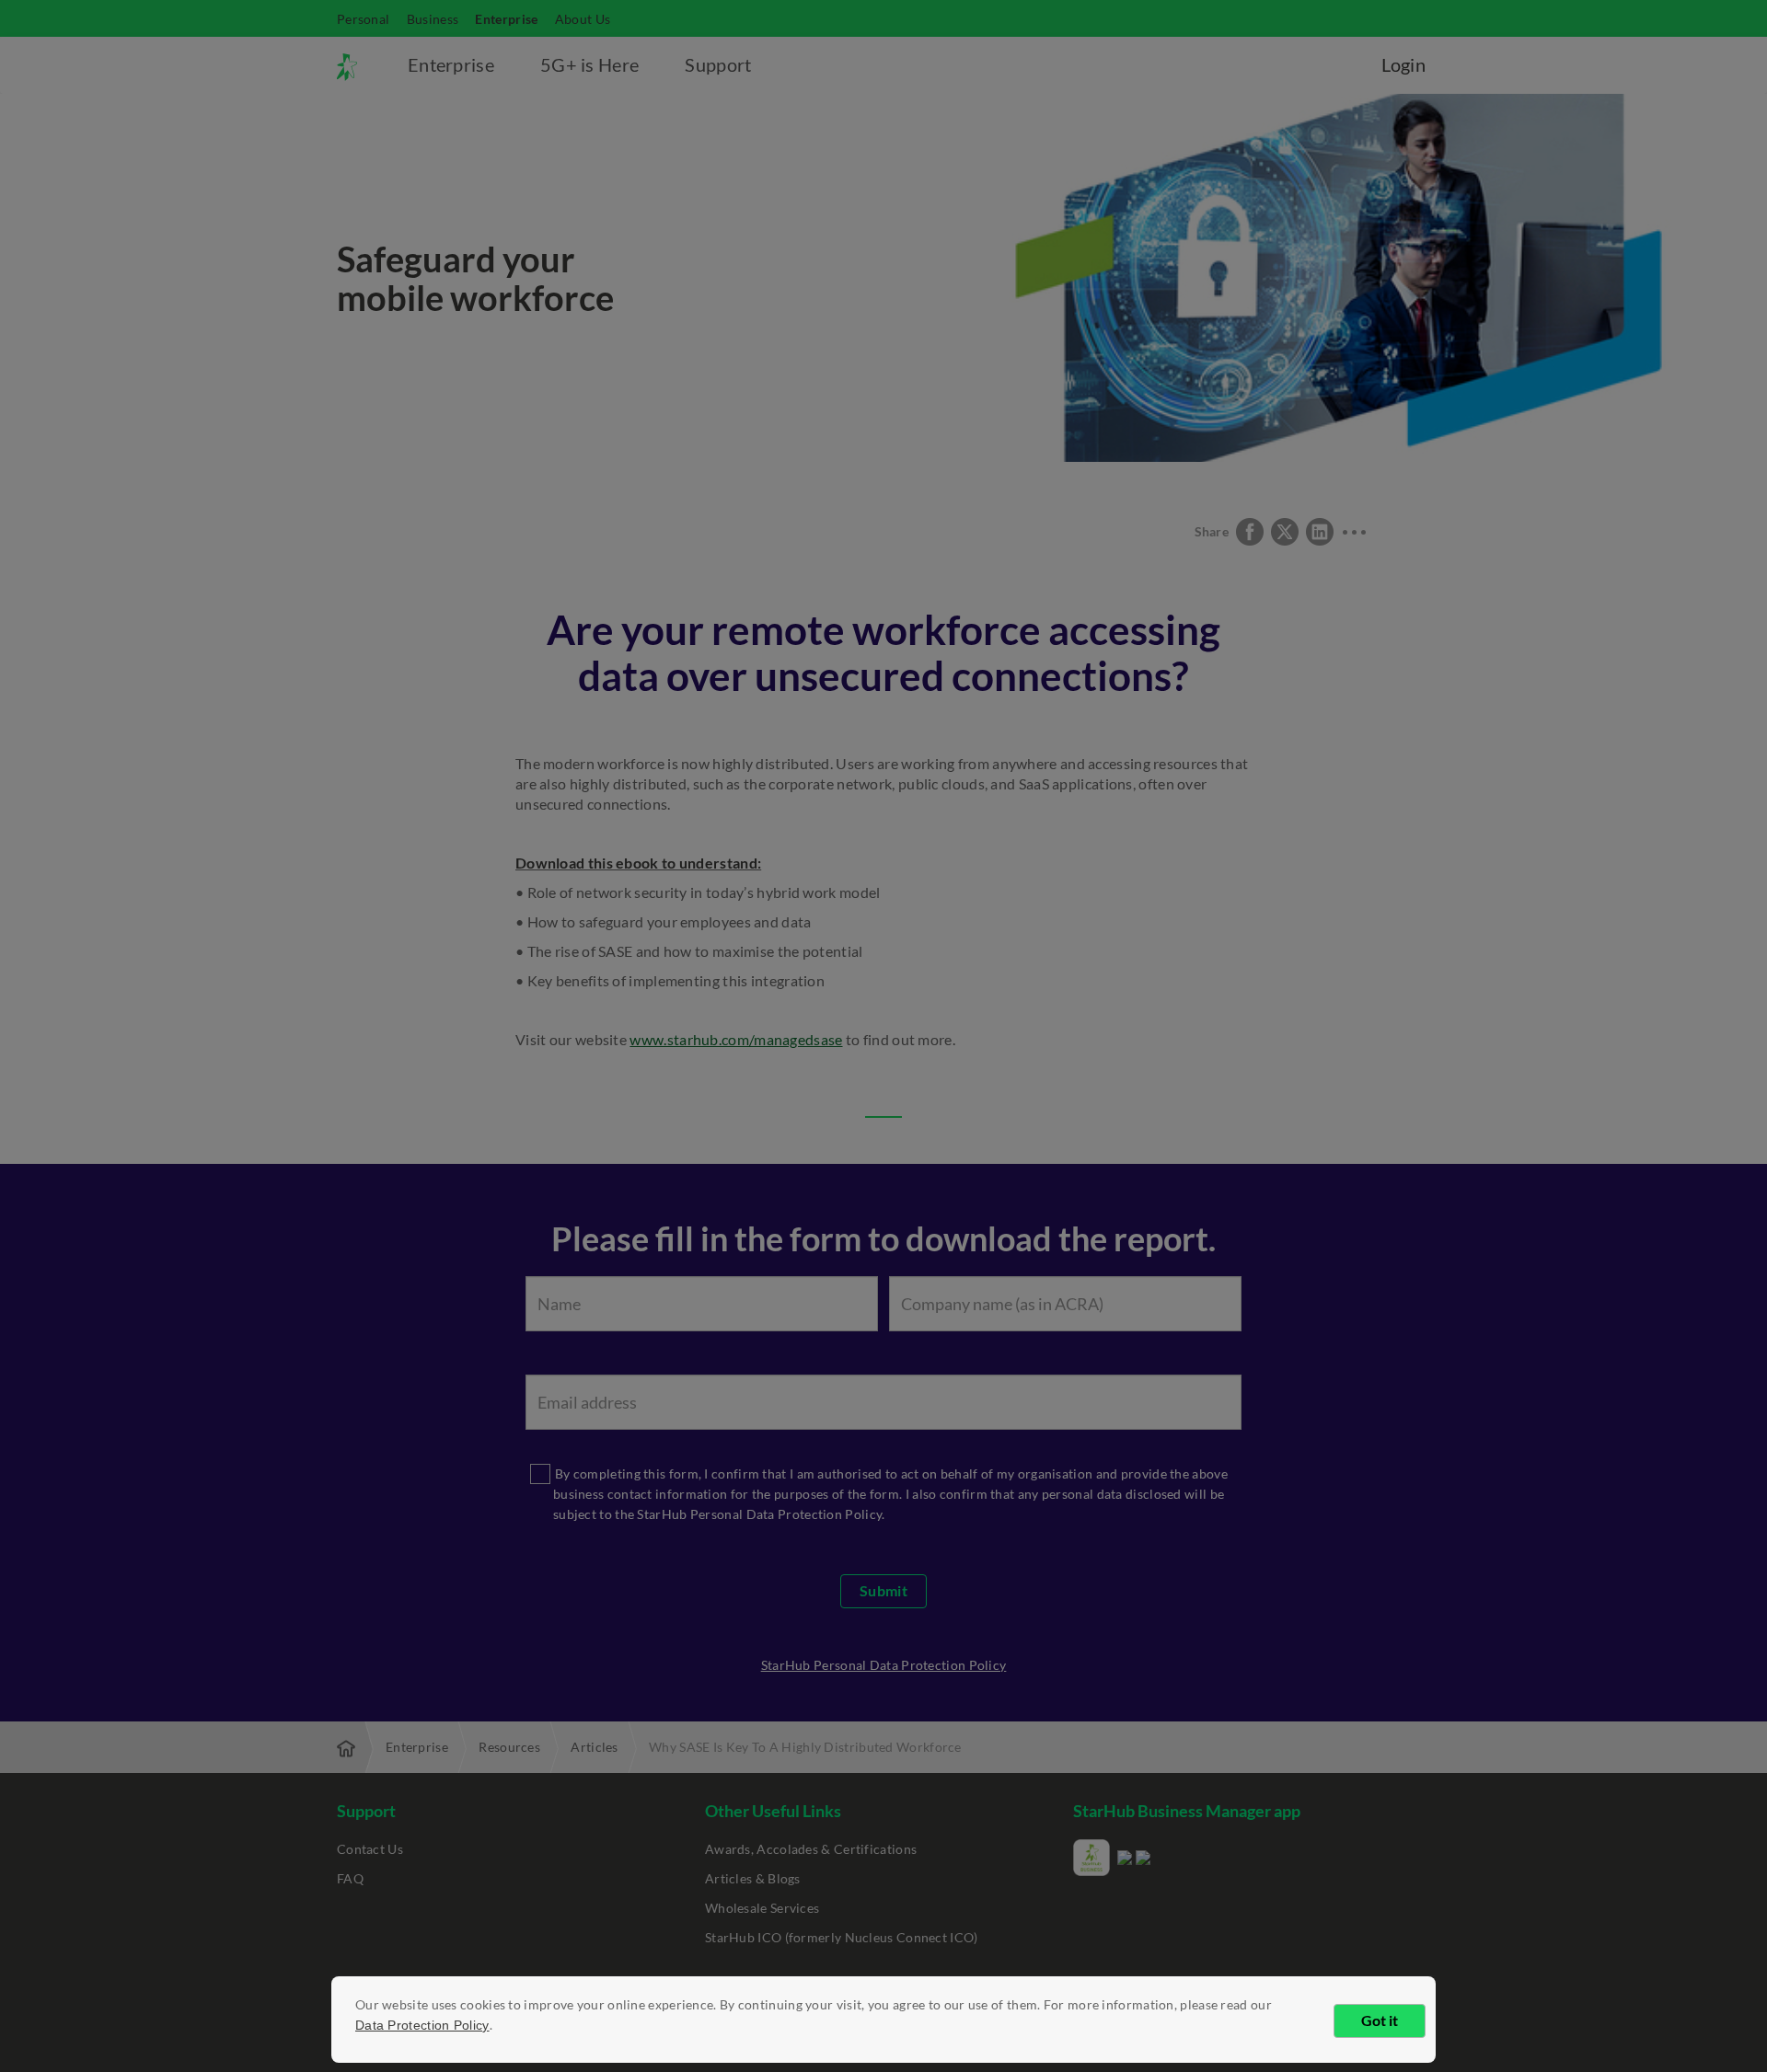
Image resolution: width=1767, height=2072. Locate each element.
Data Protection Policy (422, 2025)
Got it (1380, 2020)
